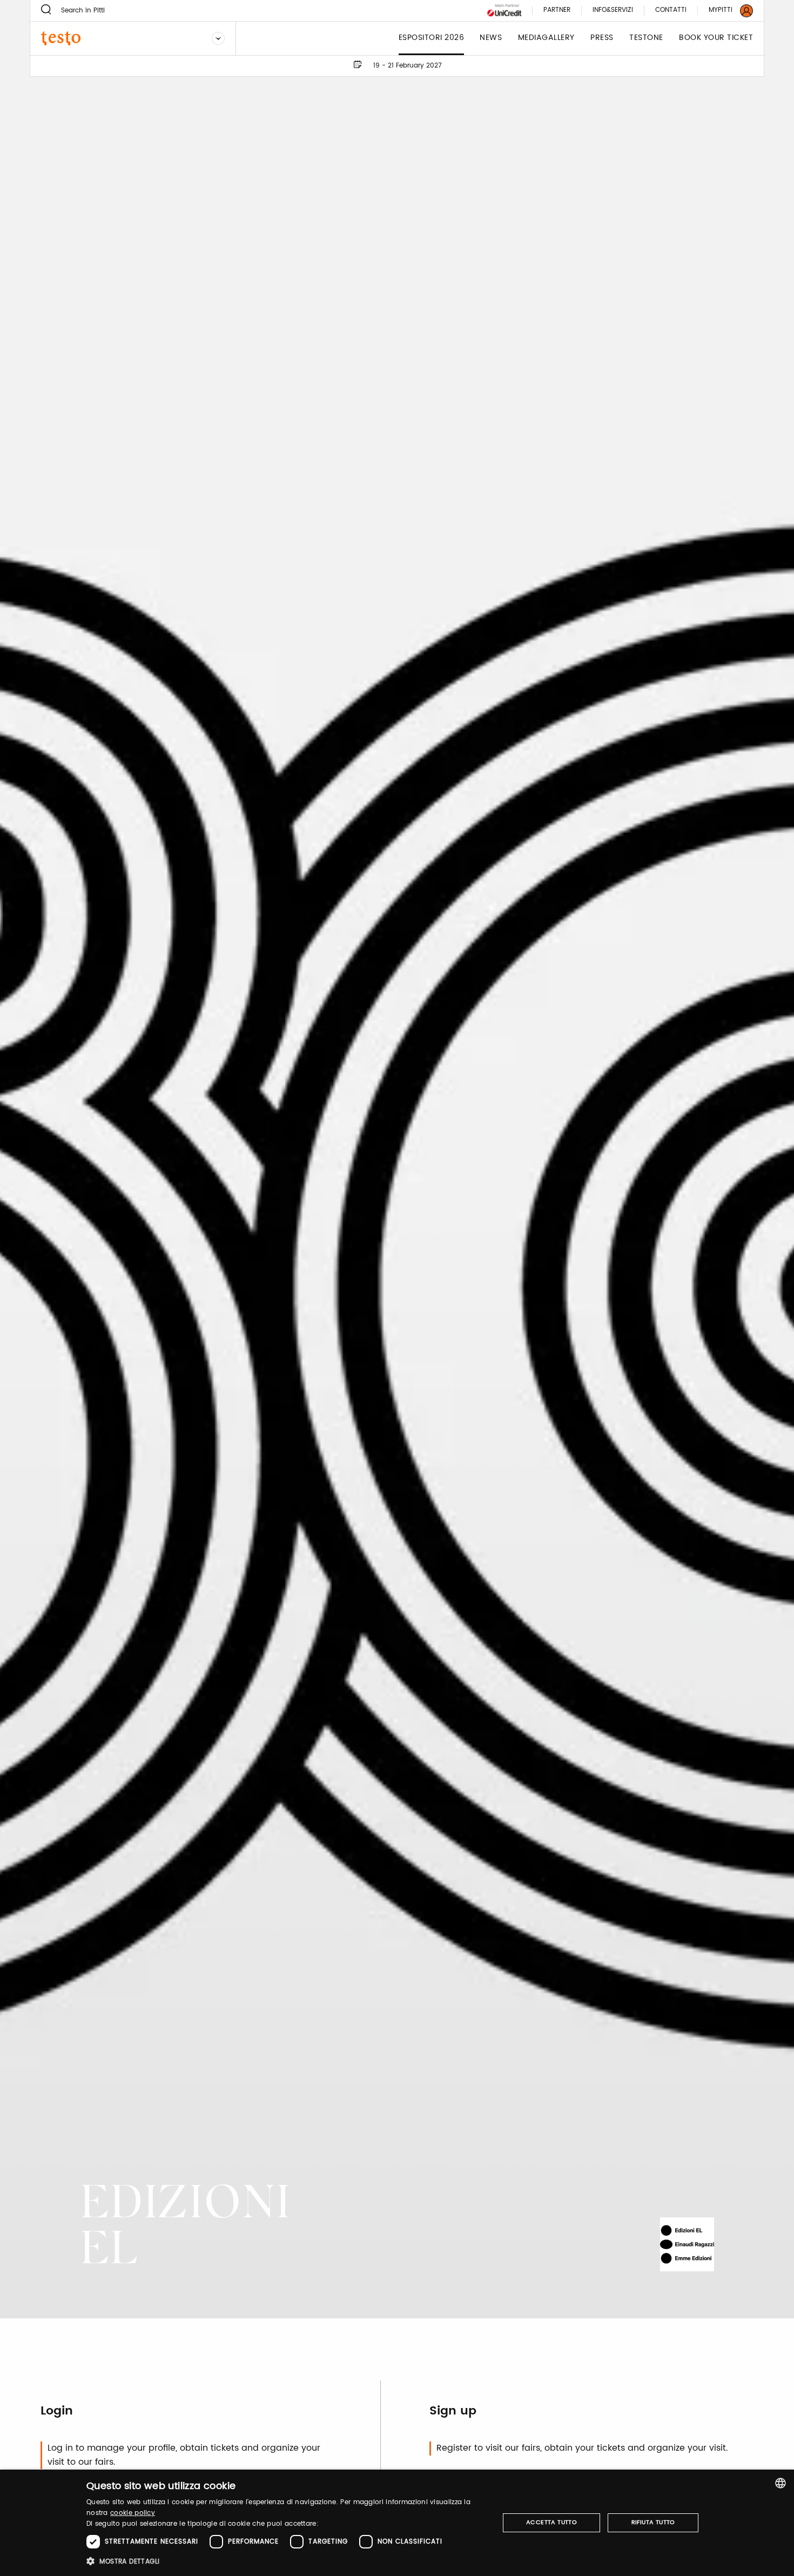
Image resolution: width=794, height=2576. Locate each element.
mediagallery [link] (546, 38)
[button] (287, 2561)
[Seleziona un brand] (218, 38)
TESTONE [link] (646, 38)
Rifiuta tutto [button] (653, 2523)
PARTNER (557, 11)
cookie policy (133, 2513)
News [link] (491, 38)
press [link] (602, 38)
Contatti (671, 11)
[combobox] (780, 2483)
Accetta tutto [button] (551, 2523)
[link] (724, 11)
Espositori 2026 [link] (432, 38)
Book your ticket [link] (716, 38)
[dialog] (397, 2523)
